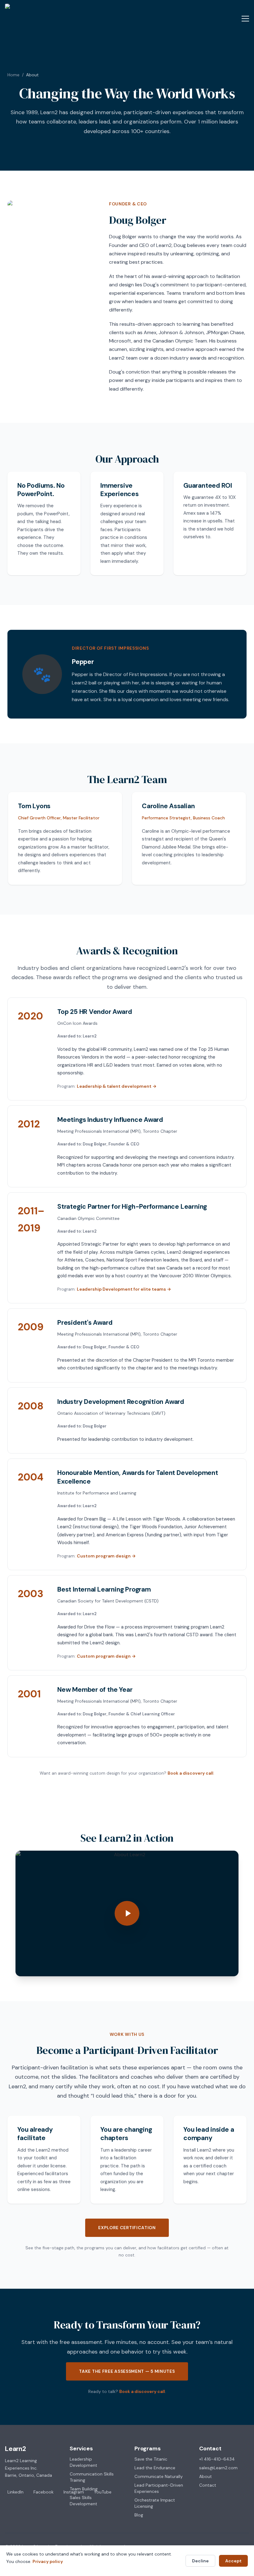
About (206, 2476)
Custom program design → (106, 1556)
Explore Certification (127, 2228)
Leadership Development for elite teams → (124, 1289)
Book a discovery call (190, 1773)
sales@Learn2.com (218, 2468)
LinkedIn (15, 2492)
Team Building (84, 2489)
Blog (139, 2515)
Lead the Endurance (155, 2468)
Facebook (44, 2492)
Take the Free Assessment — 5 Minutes (127, 2371)
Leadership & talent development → (117, 1086)
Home (13, 75)
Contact (208, 2485)
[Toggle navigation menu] (245, 19)
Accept (233, 2561)
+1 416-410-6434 (217, 2459)
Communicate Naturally (159, 2476)
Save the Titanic (151, 2459)
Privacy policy (48, 2561)
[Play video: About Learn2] (127, 1913)
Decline (200, 2561)
